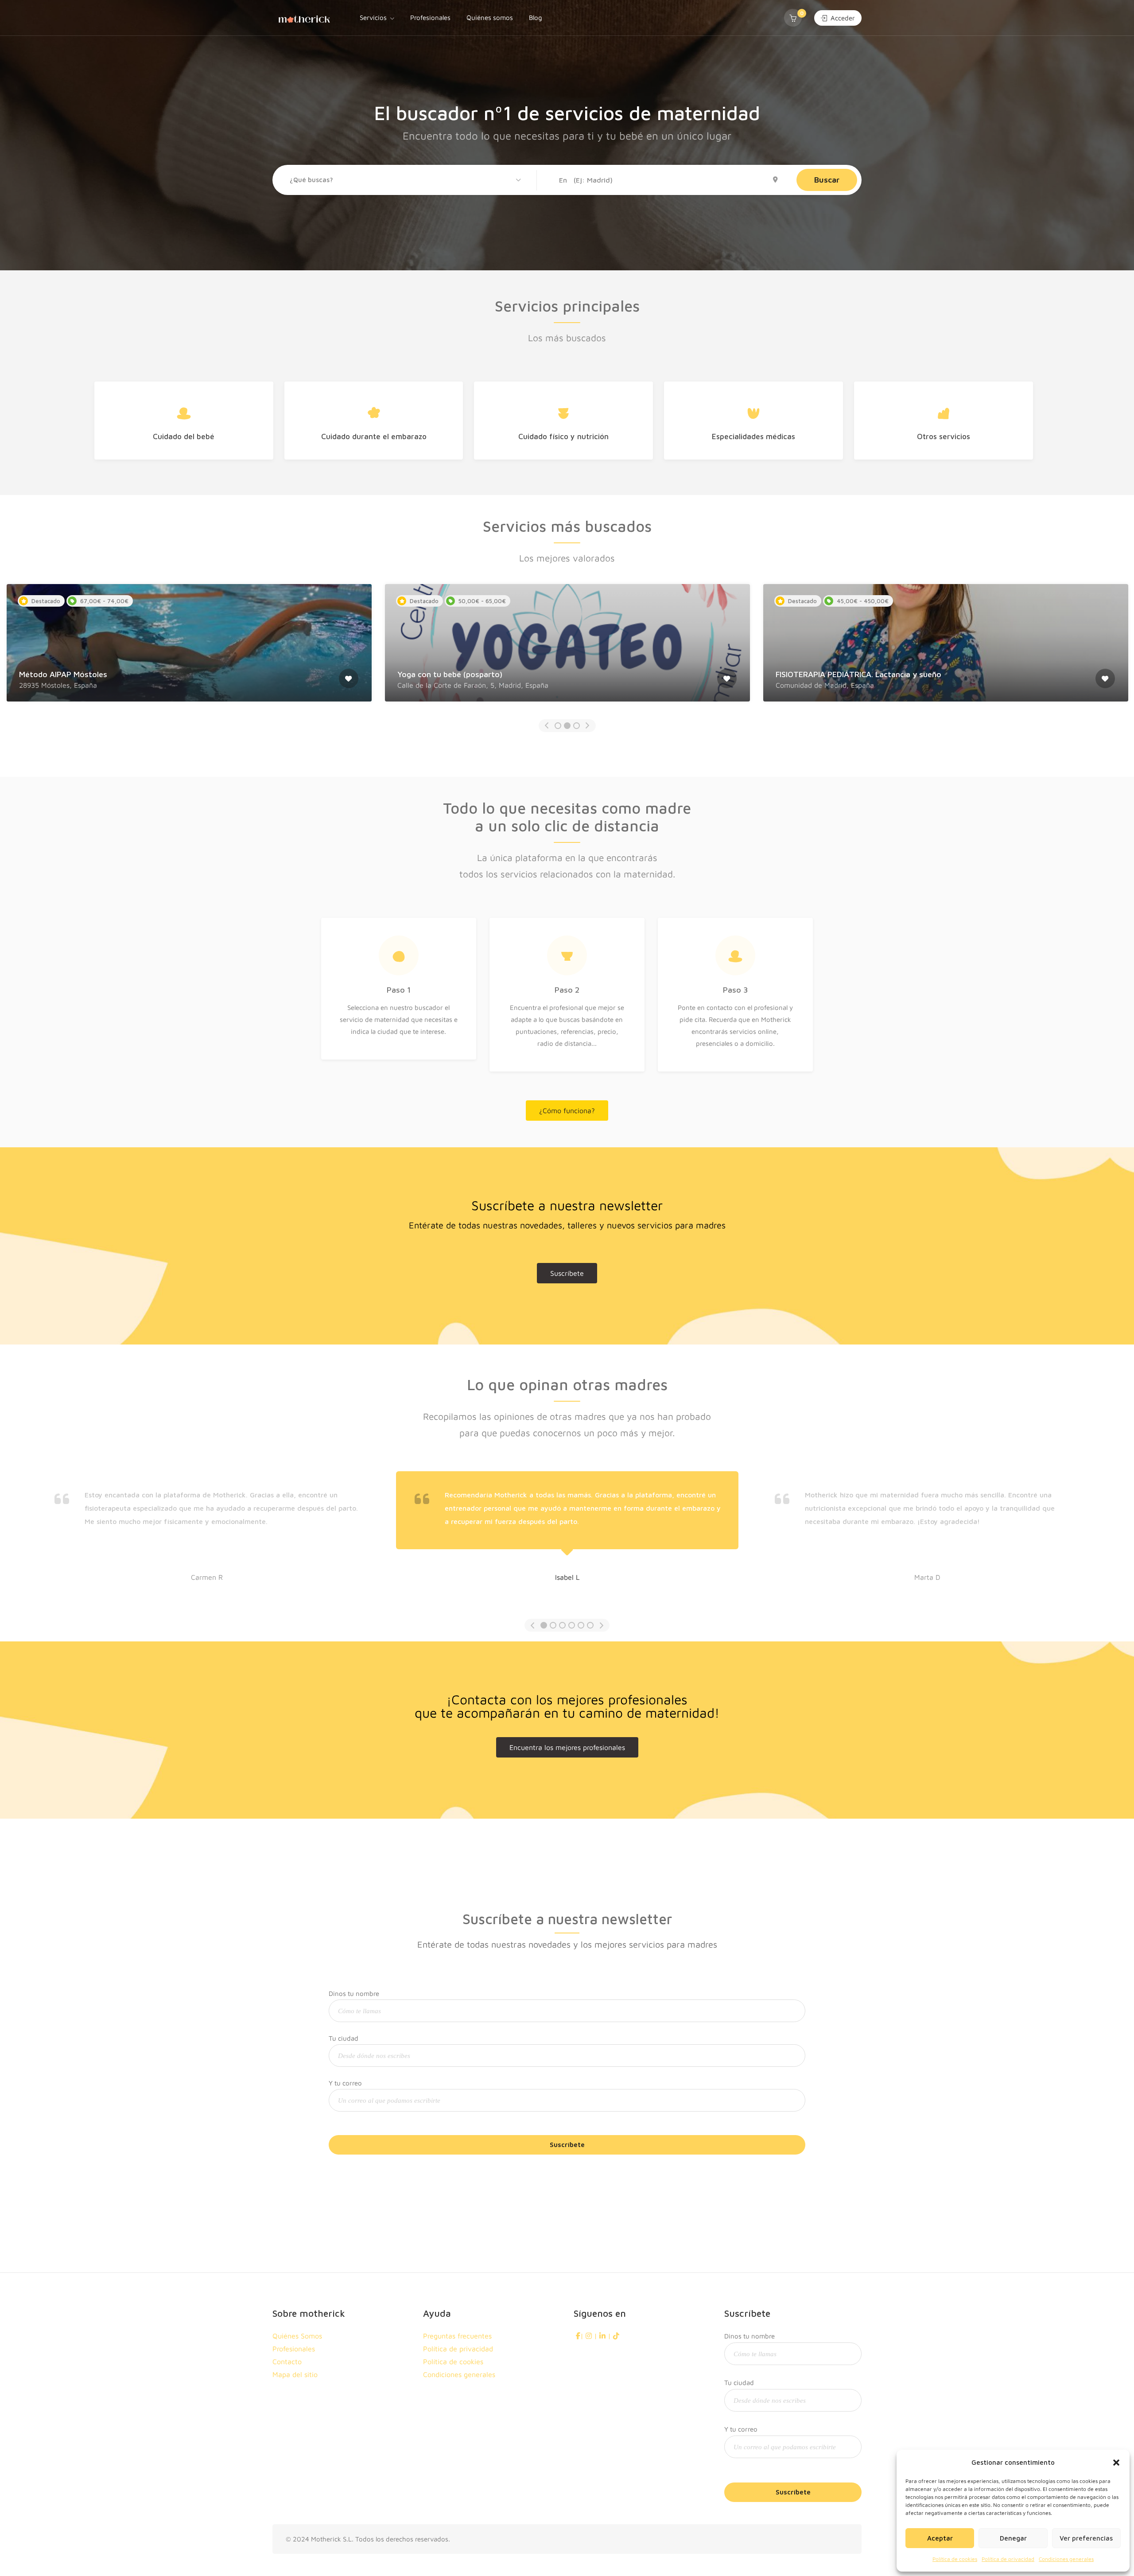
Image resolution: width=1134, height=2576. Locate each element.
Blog (536, 18)
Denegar (1013, 2538)
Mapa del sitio (295, 2374)
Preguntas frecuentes (457, 2336)
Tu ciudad (344, 2038)
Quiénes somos (490, 18)
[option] (189, 649)
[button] (1116, 2463)
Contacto (287, 2362)
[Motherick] (304, 18)
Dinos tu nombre (354, 1993)
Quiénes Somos (297, 2336)
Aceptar (940, 2538)
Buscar (827, 180)
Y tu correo (345, 2083)
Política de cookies (955, 2559)
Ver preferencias (1086, 2538)
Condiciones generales (1066, 2559)
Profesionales (430, 18)
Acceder (842, 18)
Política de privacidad (1008, 2559)
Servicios (373, 18)
